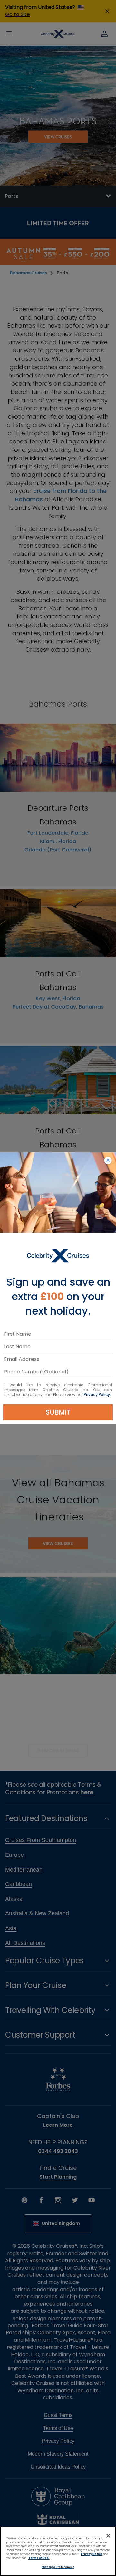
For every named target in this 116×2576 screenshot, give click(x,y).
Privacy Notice (92, 2554)
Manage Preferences (58, 2567)
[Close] (108, 2536)
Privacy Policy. (97, 1395)
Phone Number (23, 1373)
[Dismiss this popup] (108, 1161)
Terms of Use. (39, 2558)
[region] (58, 2551)
